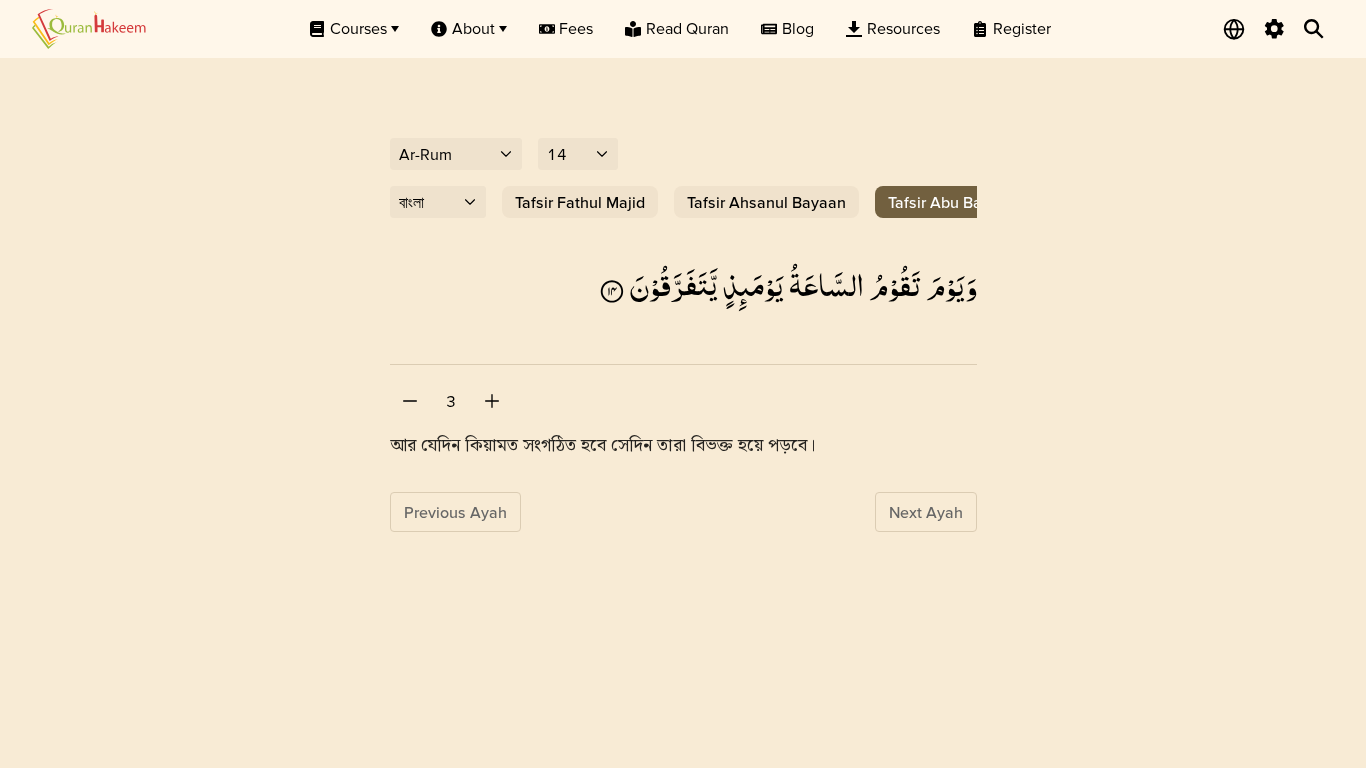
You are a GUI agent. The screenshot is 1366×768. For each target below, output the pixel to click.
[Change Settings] (1274, 29)
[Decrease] (410, 401)
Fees (576, 28)
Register (1022, 28)
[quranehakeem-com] (89, 28)
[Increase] (492, 401)
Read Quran (687, 28)
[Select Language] (1234, 29)
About (473, 28)
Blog (798, 28)
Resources (903, 28)
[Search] (1314, 29)
